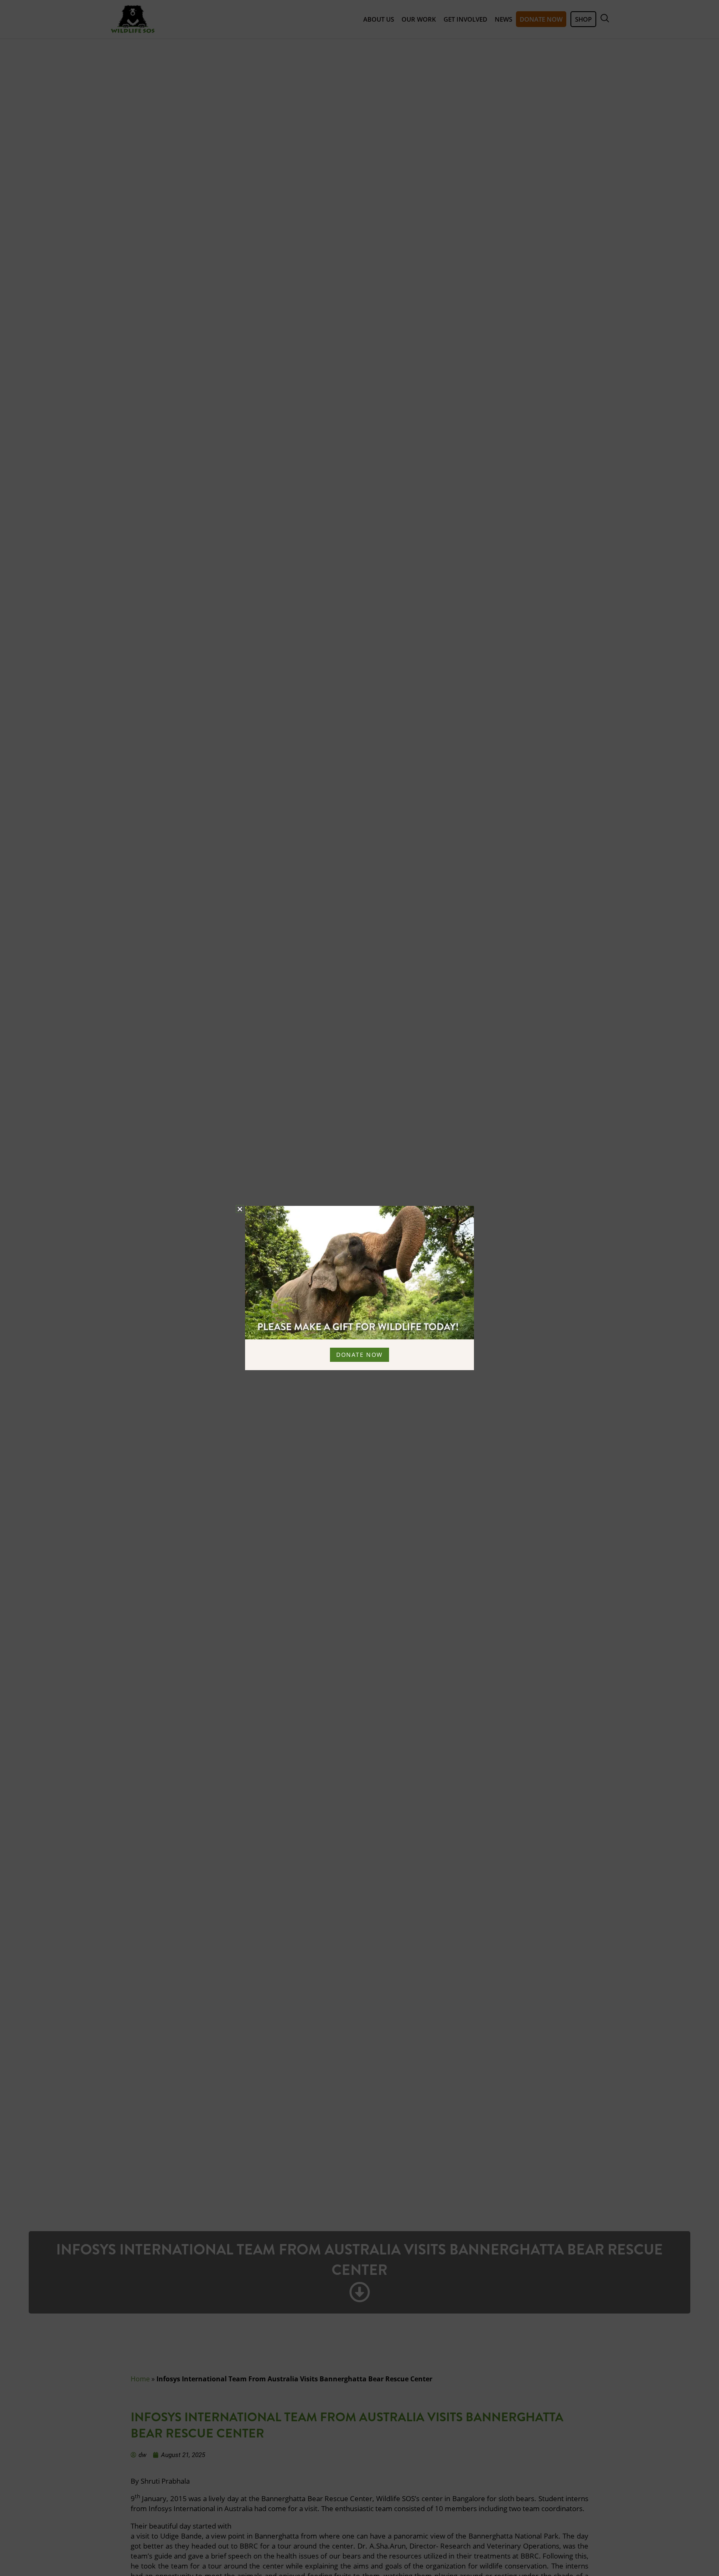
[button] (240, 1209)
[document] (359, 1288)
